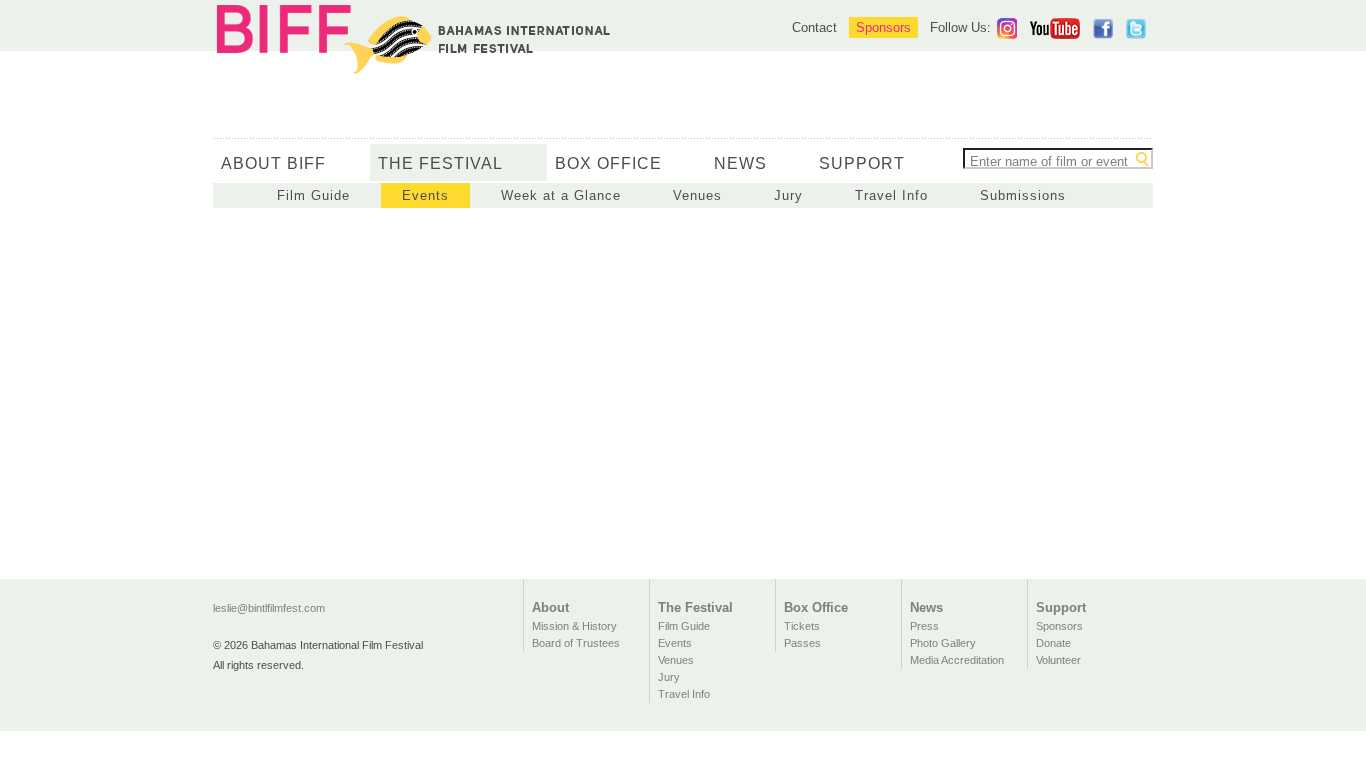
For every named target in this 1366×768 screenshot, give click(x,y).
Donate (1053, 643)
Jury (788, 195)
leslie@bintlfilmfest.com (269, 608)
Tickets (802, 626)
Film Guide (313, 195)
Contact (814, 27)
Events (425, 195)
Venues (697, 195)
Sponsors (883, 27)
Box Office (608, 163)
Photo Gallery (943, 643)
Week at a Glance (561, 195)
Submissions (1023, 195)
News (740, 163)
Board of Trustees (576, 643)
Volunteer (1058, 660)
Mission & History (574, 626)
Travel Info (891, 195)
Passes (802, 643)
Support (862, 163)
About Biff (273, 163)
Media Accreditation (957, 660)
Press (924, 626)
